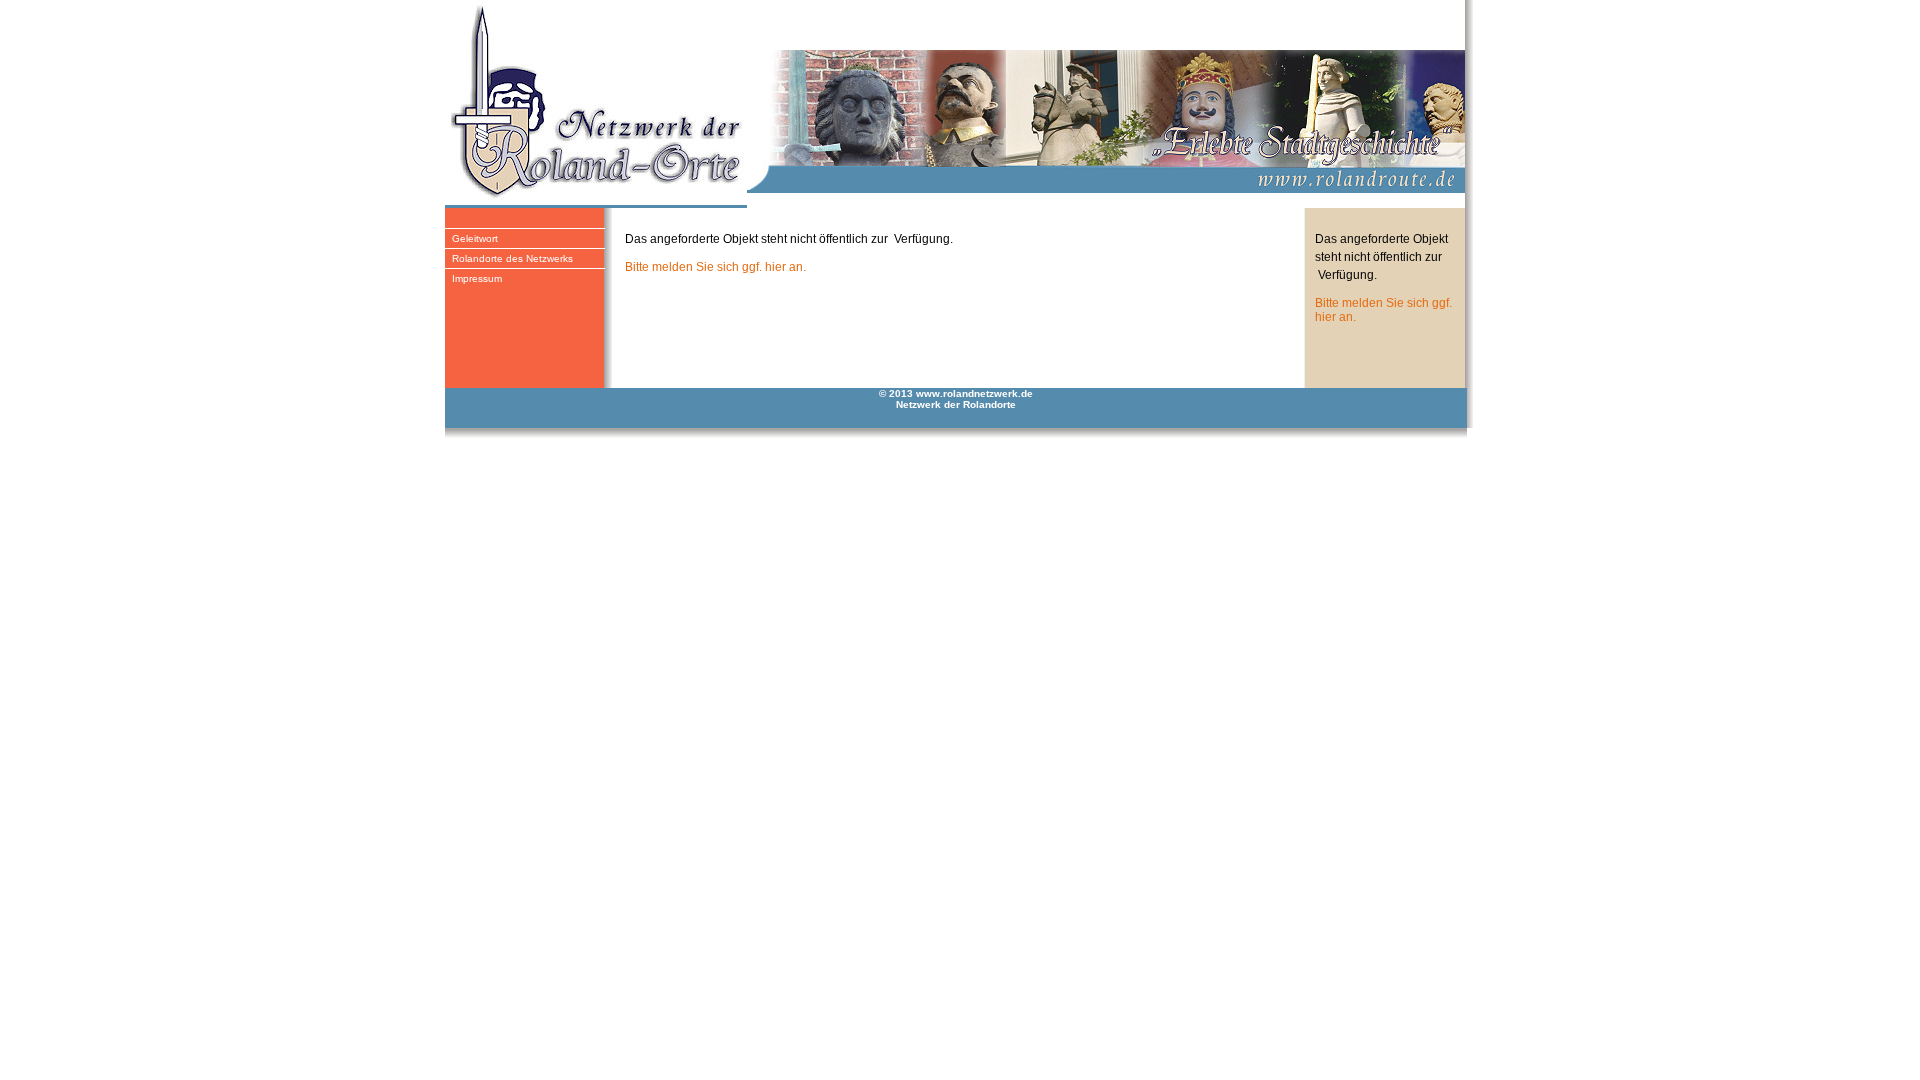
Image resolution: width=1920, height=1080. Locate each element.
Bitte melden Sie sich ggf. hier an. (715, 267)
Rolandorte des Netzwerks (512, 258)
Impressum (477, 278)
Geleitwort (475, 238)
